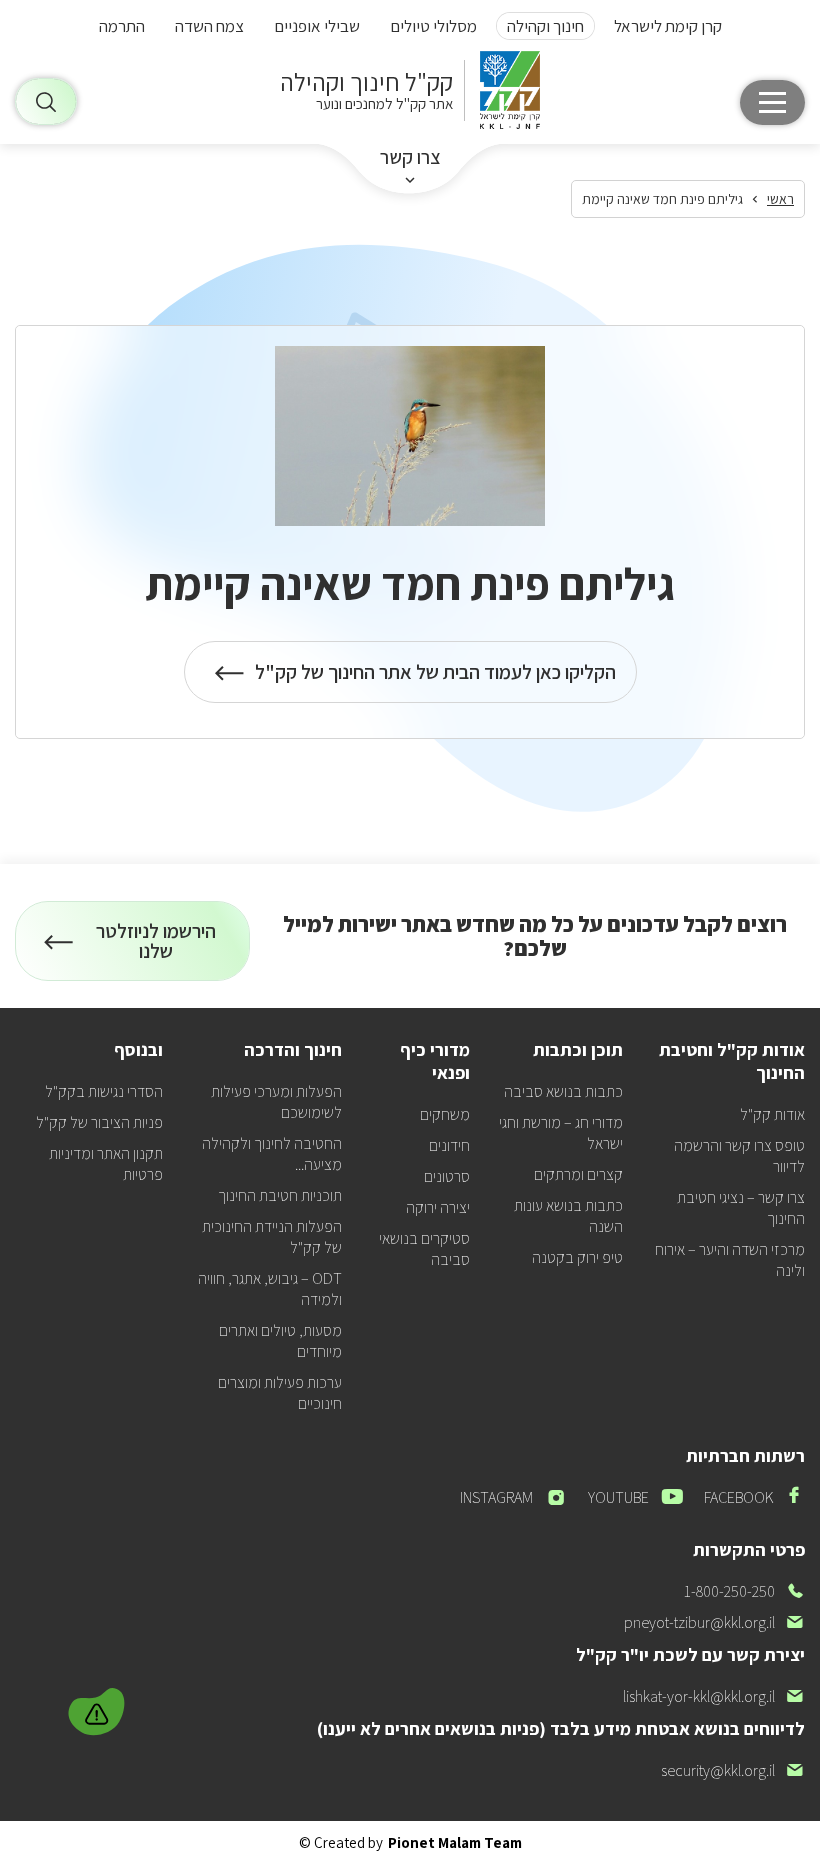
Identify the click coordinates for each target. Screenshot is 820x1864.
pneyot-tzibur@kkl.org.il (714, 1622)
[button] (99, 1709)
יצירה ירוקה (438, 1207)
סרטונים (447, 1176)
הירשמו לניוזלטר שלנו (163, 949)
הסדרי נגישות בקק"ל (104, 1091)
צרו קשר (410, 157)
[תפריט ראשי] (772, 102)
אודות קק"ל (772, 1114)
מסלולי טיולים (433, 26)
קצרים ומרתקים (578, 1174)
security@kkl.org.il (733, 1770)
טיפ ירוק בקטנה (577, 1257)
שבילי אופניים (317, 26)
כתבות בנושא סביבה (563, 1091)
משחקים (445, 1114)
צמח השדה (209, 26)
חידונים (449, 1145)
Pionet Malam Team (455, 1842)
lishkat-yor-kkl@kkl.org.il (714, 1696)
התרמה (122, 26)
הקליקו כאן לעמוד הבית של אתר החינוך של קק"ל (435, 681)
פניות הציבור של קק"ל (99, 1122)
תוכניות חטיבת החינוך (280, 1195)
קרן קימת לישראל (668, 26)
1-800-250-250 (744, 1591)
